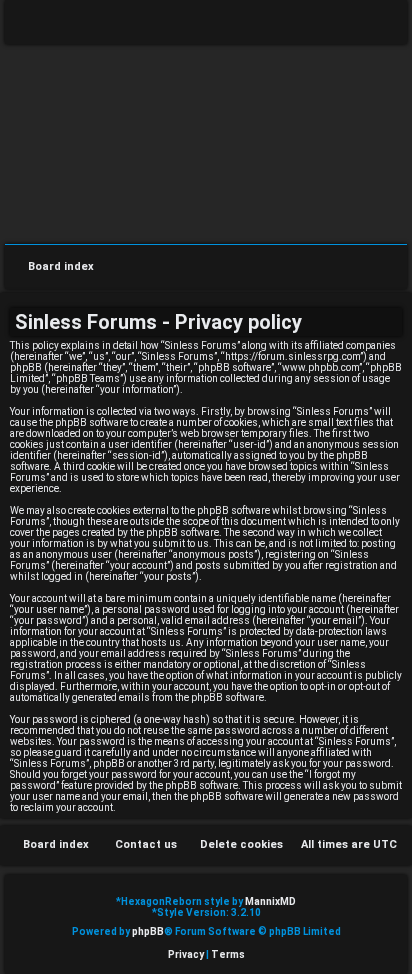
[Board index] (206, 142)
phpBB (148, 931)
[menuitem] (377, 26)
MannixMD (270, 901)
